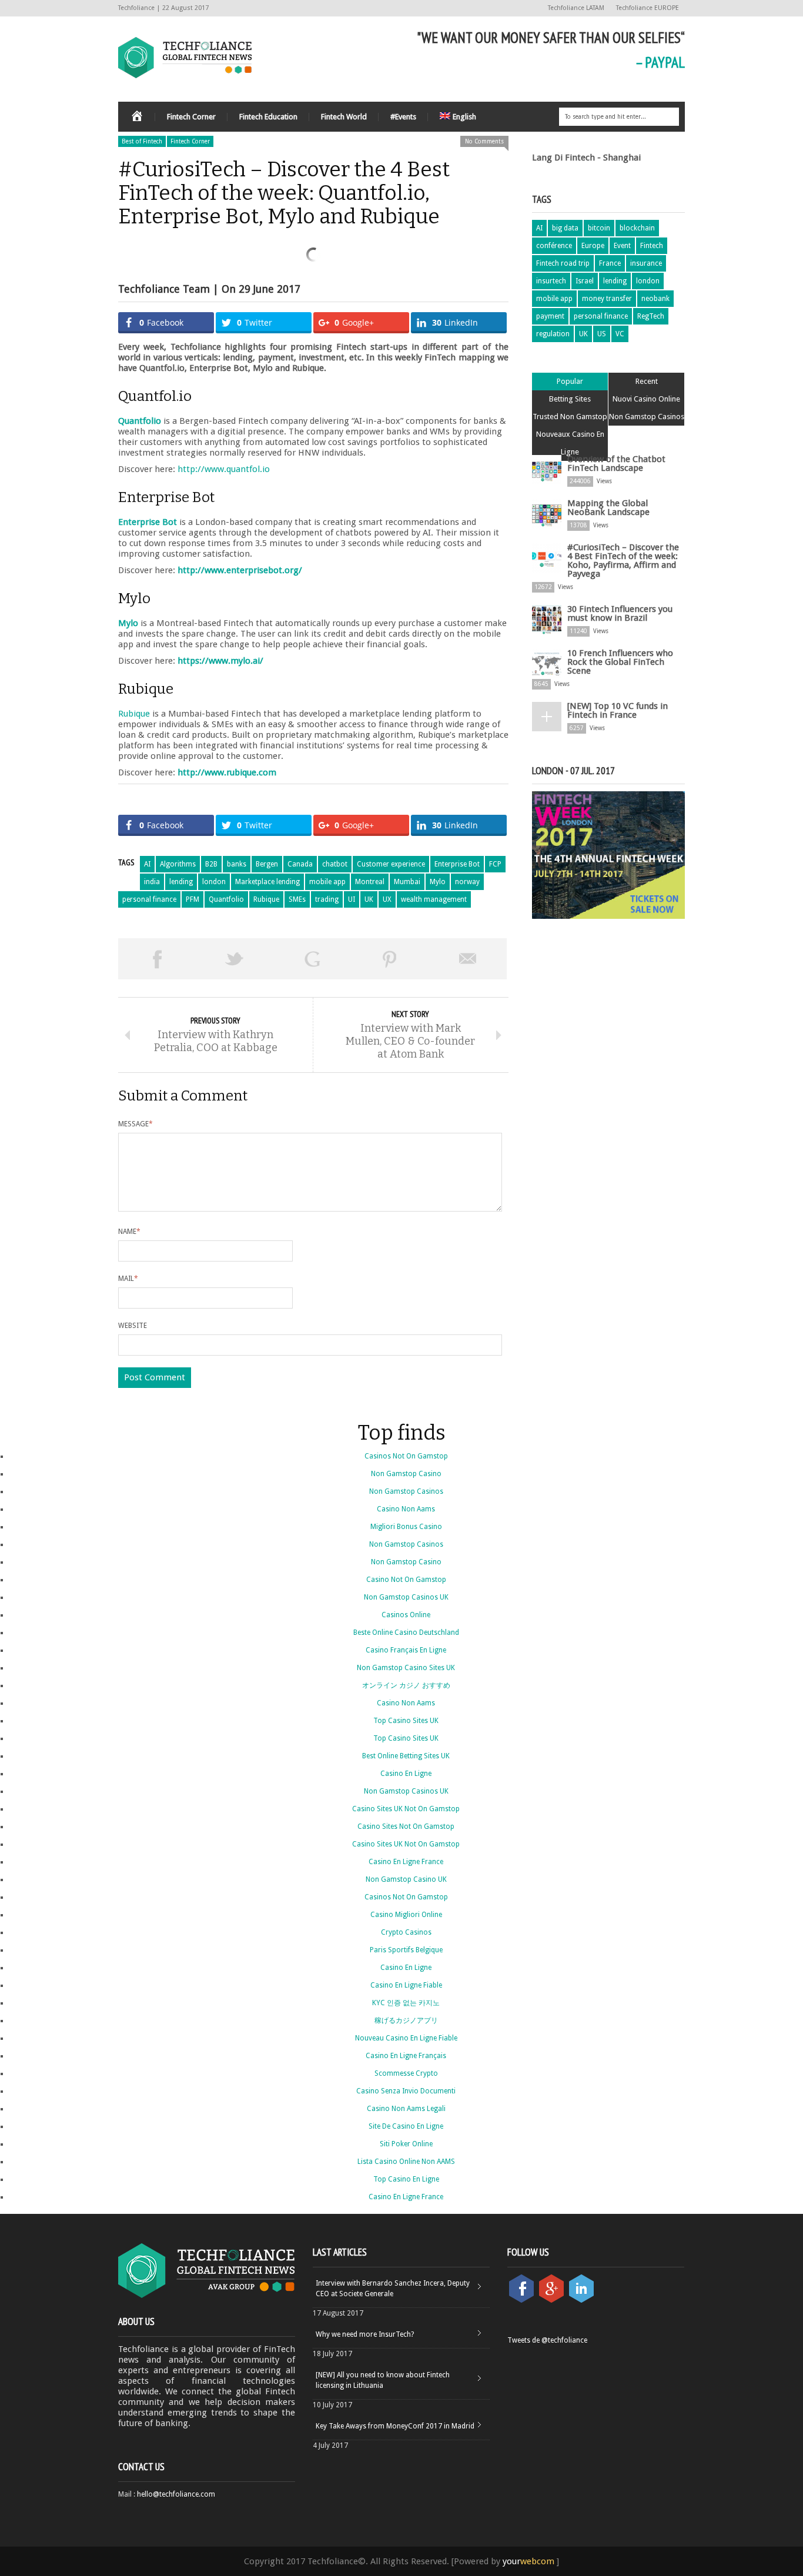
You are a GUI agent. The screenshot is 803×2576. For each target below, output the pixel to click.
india (152, 882)
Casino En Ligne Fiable (406, 1985)
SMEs (297, 899)
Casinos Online (406, 1615)
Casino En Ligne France (406, 1862)
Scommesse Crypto (406, 2073)
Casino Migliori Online (406, 1915)
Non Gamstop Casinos (647, 416)
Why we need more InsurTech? (365, 2334)
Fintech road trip (563, 263)
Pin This (390, 959)
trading (327, 899)
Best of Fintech (142, 141)
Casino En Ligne (406, 1774)
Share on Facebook (157, 959)
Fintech (652, 246)
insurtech (551, 281)
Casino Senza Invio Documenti (406, 2091)
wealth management (434, 899)
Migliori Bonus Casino (406, 1527)
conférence (554, 246)
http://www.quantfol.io (224, 469)
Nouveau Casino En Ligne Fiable (406, 2038)
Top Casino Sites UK (406, 1721)
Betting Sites (570, 399)
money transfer (607, 299)
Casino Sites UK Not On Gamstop (406, 1809)
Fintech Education (268, 117)
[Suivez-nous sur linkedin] (581, 2300)
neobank (655, 299)
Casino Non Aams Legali (406, 2109)
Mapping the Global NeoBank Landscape (608, 508)
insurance (646, 263)
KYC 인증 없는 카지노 (406, 2003)
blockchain (637, 228)
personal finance (149, 899)
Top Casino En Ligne (406, 2179)
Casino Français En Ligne (406, 1650)
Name (129, 1232)
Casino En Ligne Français (406, 2056)
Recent (647, 381)
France (610, 263)
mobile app (327, 882)
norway (467, 882)
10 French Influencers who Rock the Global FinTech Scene (620, 662)
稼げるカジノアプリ (406, 2020)
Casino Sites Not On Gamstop (406, 1826)
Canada (300, 864)
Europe (593, 246)
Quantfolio (226, 899)
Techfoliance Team (164, 289)
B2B (211, 864)
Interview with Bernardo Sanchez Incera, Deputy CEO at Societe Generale (393, 2289)
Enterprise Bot (457, 864)
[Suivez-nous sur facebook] (522, 2300)
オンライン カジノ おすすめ (406, 1685)
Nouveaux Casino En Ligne (570, 443)
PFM (193, 899)
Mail (128, 1279)
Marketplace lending (267, 882)
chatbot (335, 864)
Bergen (267, 864)
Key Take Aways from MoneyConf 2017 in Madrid (395, 2426)
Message (135, 1124)
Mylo (438, 882)
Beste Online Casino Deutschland (406, 1632)
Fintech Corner (191, 117)
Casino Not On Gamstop (406, 1580)
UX (387, 899)
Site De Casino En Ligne (406, 2126)
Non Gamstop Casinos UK (406, 1597)
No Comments (484, 141)
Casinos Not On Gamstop (406, 1456)
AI (147, 864)
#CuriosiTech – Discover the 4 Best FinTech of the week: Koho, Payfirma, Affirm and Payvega (623, 561)
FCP (495, 864)
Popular (570, 381)
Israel (585, 281)
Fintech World (344, 117)
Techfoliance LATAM (576, 8)
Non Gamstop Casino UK (406, 1879)
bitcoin (599, 228)
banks (237, 864)
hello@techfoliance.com (176, 2494)
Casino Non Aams (406, 1509)
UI (352, 899)
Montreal (370, 882)
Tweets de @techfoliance (547, 2340)
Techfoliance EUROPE (648, 8)
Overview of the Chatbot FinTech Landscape (616, 464)
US (602, 334)
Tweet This (235, 959)
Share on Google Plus (312, 959)
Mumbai (407, 882)
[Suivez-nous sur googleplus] (552, 2300)
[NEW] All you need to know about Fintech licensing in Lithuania (383, 2380)
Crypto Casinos (406, 1932)
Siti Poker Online (406, 2144)
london (214, 882)
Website (133, 1326)
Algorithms (178, 864)
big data (565, 228)
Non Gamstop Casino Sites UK (406, 1668)
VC (620, 334)
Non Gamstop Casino (406, 1474)
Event (622, 246)
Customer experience (391, 864)
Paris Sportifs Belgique (406, 1950)
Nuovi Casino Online (646, 399)
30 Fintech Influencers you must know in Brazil (620, 613)
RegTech (651, 316)
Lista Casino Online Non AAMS (406, 2162)
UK (369, 899)
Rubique (134, 714)
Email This (468, 959)
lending (181, 882)
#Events (403, 117)
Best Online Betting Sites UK (406, 1756)
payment (550, 316)
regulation (553, 334)
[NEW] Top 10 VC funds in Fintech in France (618, 710)
